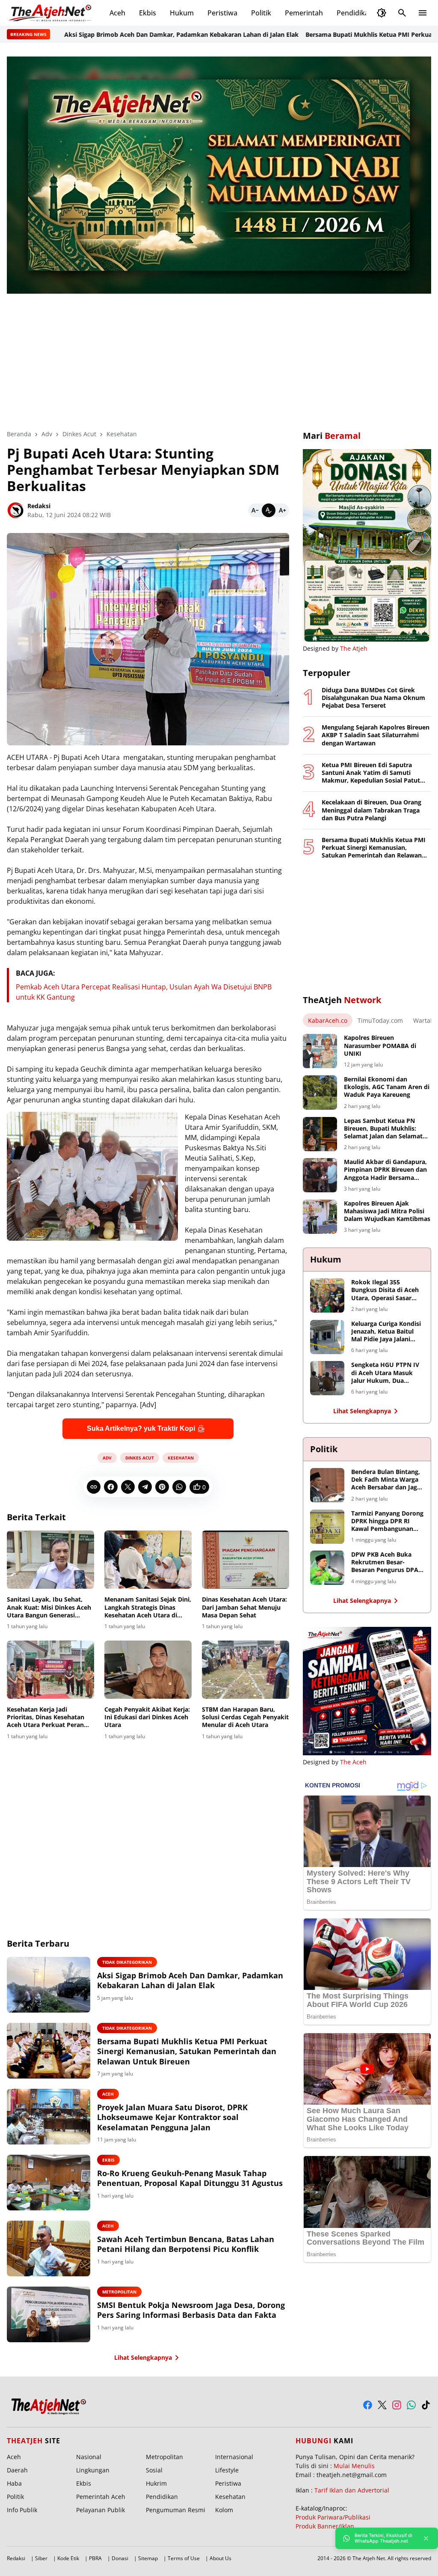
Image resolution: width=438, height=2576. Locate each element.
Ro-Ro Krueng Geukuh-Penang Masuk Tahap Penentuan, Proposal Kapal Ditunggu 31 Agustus (190, 2178)
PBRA (95, 2558)
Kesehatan (181, 1458)
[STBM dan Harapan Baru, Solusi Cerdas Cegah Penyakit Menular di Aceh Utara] (246, 1670)
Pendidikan (355, 13)
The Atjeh (354, 648)
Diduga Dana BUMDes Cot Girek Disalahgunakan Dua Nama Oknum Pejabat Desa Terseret (373, 698)
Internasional (234, 2457)
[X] (128, 1487)
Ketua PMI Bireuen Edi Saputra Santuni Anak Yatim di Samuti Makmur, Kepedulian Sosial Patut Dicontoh (371, 773)
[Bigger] (282, 510)
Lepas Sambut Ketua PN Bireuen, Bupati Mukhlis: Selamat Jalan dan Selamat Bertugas (383, 1129)
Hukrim (156, 2483)
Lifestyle (227, 2470)
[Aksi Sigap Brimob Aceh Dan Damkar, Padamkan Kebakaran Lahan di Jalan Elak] (49, 1985)
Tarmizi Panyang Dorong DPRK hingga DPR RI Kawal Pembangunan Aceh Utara (387, 1521)
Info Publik (22, 2510)
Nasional (89, 2457)
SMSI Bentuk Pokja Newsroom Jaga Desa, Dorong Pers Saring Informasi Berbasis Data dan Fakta (191, 2310)
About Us (220, 2558)
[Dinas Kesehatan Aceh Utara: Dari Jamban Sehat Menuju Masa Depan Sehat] (246, 1560)
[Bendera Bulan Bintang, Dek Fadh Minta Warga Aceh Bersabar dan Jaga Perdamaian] (327, 1485)
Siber (41, 2558)
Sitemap (148, 2558)
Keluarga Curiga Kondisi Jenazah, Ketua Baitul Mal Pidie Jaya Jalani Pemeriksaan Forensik (386, 1332)
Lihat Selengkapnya (143, 2357)
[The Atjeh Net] (51, 13)
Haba (14, 2483)
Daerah (17, 2470)
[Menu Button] (423, 13)
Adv (107, 1458)
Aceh (117, 13)
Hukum (182, 13)
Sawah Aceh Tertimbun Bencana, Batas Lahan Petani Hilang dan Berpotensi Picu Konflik (186, 2244)
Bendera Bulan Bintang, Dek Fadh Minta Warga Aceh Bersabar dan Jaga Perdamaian (386, 1480)
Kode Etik (68, 2558)
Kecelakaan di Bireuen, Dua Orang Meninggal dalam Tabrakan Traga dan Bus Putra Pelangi (371, 810)
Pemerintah (304, 13)
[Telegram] (145, 1487)
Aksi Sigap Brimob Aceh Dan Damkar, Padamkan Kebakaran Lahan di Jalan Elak (127, 34)
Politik (261, 13)
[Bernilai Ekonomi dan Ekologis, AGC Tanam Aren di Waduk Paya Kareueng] (320, 1093)
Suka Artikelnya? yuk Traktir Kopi (141, 1428)
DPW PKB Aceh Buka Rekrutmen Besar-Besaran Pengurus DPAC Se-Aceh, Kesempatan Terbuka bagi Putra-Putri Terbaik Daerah (387, 1562)
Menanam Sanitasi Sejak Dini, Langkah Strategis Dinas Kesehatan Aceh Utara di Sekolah (148, 1607)
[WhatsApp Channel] (411, 2405)
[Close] (426, 2538)
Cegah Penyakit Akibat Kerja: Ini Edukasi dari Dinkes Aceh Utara (147, 1717)
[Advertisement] (219, 356)
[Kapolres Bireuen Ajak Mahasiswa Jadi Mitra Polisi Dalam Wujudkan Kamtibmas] (320, 1217)
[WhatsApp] (179, 1487)
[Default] (269, 510)
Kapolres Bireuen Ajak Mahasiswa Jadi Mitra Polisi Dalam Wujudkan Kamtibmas (387, 1211)
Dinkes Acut (140, 1458)
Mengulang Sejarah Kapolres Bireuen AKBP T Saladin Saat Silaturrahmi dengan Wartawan (376, 735)
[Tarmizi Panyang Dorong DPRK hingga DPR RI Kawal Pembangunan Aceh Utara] (327, 1527)
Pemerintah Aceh (101, 2497)
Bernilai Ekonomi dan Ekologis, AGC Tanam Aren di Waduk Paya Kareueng (387, 1087)
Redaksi (16, 2558)
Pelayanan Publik (101, 2510)
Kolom (224, 2510)
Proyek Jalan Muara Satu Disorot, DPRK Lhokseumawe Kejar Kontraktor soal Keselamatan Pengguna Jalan (172, 2117)
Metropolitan (119, 2292)
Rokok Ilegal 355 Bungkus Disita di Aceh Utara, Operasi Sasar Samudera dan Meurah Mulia (385, 1290)
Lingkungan (93, 2470)
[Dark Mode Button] (382, 13)
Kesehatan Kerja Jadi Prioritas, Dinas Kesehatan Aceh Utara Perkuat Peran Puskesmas (46, 1717)
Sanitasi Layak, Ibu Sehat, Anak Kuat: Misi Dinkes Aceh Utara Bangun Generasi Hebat (49, 1607)
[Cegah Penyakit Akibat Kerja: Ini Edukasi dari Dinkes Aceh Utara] (148, 1670)
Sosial (154, 2470)
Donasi (120, 2558)
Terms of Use (184, 2558)
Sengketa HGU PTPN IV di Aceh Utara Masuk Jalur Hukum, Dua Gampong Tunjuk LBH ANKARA (385, 1373)
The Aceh (353, 1762)
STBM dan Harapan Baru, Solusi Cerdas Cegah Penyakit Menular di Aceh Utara (245, 1717)
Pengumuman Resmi (176, 2510)
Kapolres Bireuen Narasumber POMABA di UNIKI (380, 1045)
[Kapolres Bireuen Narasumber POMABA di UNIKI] (320, 1051)
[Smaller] (255, 510)
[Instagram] (397, 2405)
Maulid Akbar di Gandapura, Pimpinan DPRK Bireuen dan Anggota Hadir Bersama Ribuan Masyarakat (385, 1170)
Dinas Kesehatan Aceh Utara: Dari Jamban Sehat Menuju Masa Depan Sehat (244, 1607)
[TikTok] (426, 2405)
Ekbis (148, 13)
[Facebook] (111, 1487)
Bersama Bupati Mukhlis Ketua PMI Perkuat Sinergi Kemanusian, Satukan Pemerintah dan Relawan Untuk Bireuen (187, 2052)
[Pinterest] (162, 1487)
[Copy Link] (94, 1487)
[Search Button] (402, 13)
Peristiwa (222, 13)
